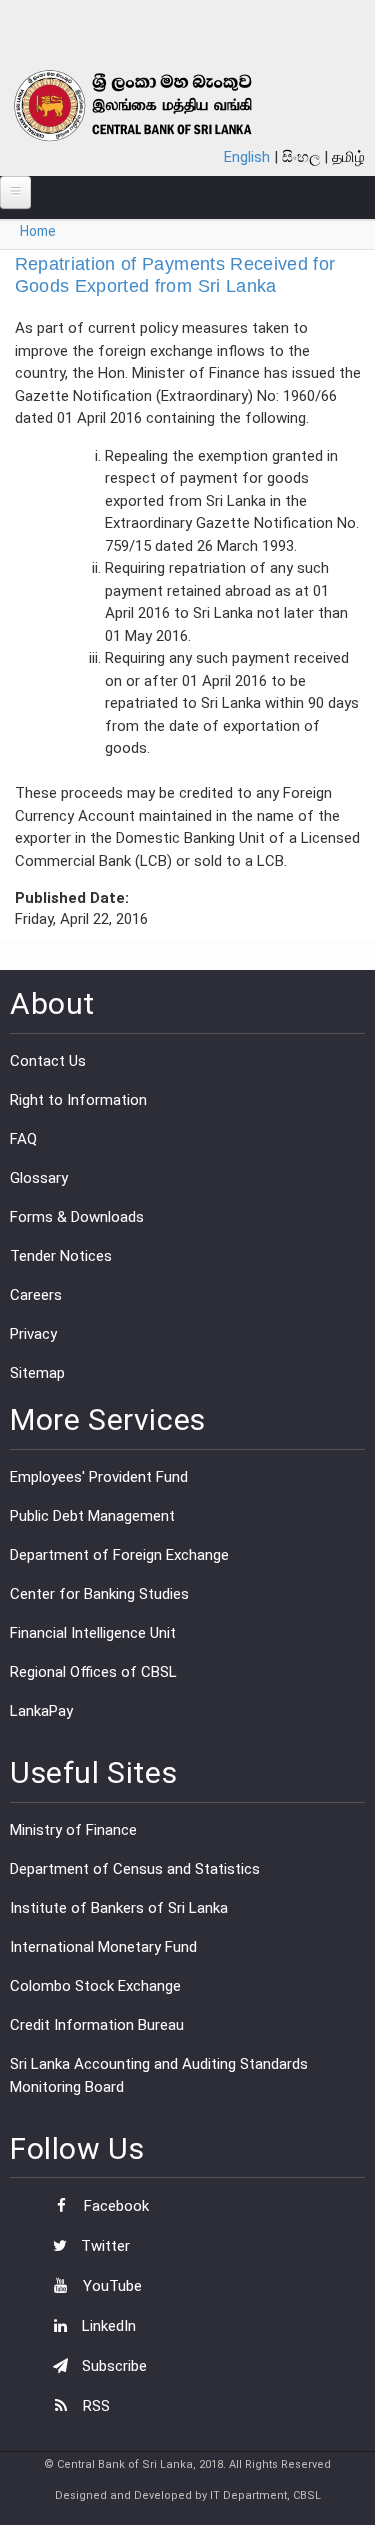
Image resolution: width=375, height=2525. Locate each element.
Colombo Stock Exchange (95, 1986)
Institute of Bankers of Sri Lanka (119, 1908)
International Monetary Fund (103, 1947)
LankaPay (41, 1711)
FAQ (23, 1139)
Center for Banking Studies (99, 1594)
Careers (36, 1295)
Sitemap (37, 1373)
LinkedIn (107, 2326)
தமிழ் (348, 157)
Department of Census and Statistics (135, 1869)
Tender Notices (61, 1256)
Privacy (33, 1334)
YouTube (110, 2286)
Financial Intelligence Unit (93, 1633)
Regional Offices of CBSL (93, 1672)
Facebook (114, 2206)
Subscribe (112, 2366)
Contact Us (48, 1061)
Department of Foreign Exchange (119, 1555)
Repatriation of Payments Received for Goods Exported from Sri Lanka (175, 275)
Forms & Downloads (77, 1217)
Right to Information (78, 1100)
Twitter (103, 2246)
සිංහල (301, 157)
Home (38, 231)
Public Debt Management (92, 1516)
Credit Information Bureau (97, 2025)
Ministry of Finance (73, 1830)
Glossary (39, 1178)
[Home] (156, 105)
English (247, 157)
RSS (94, 2406)
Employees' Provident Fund (99, 1477)
